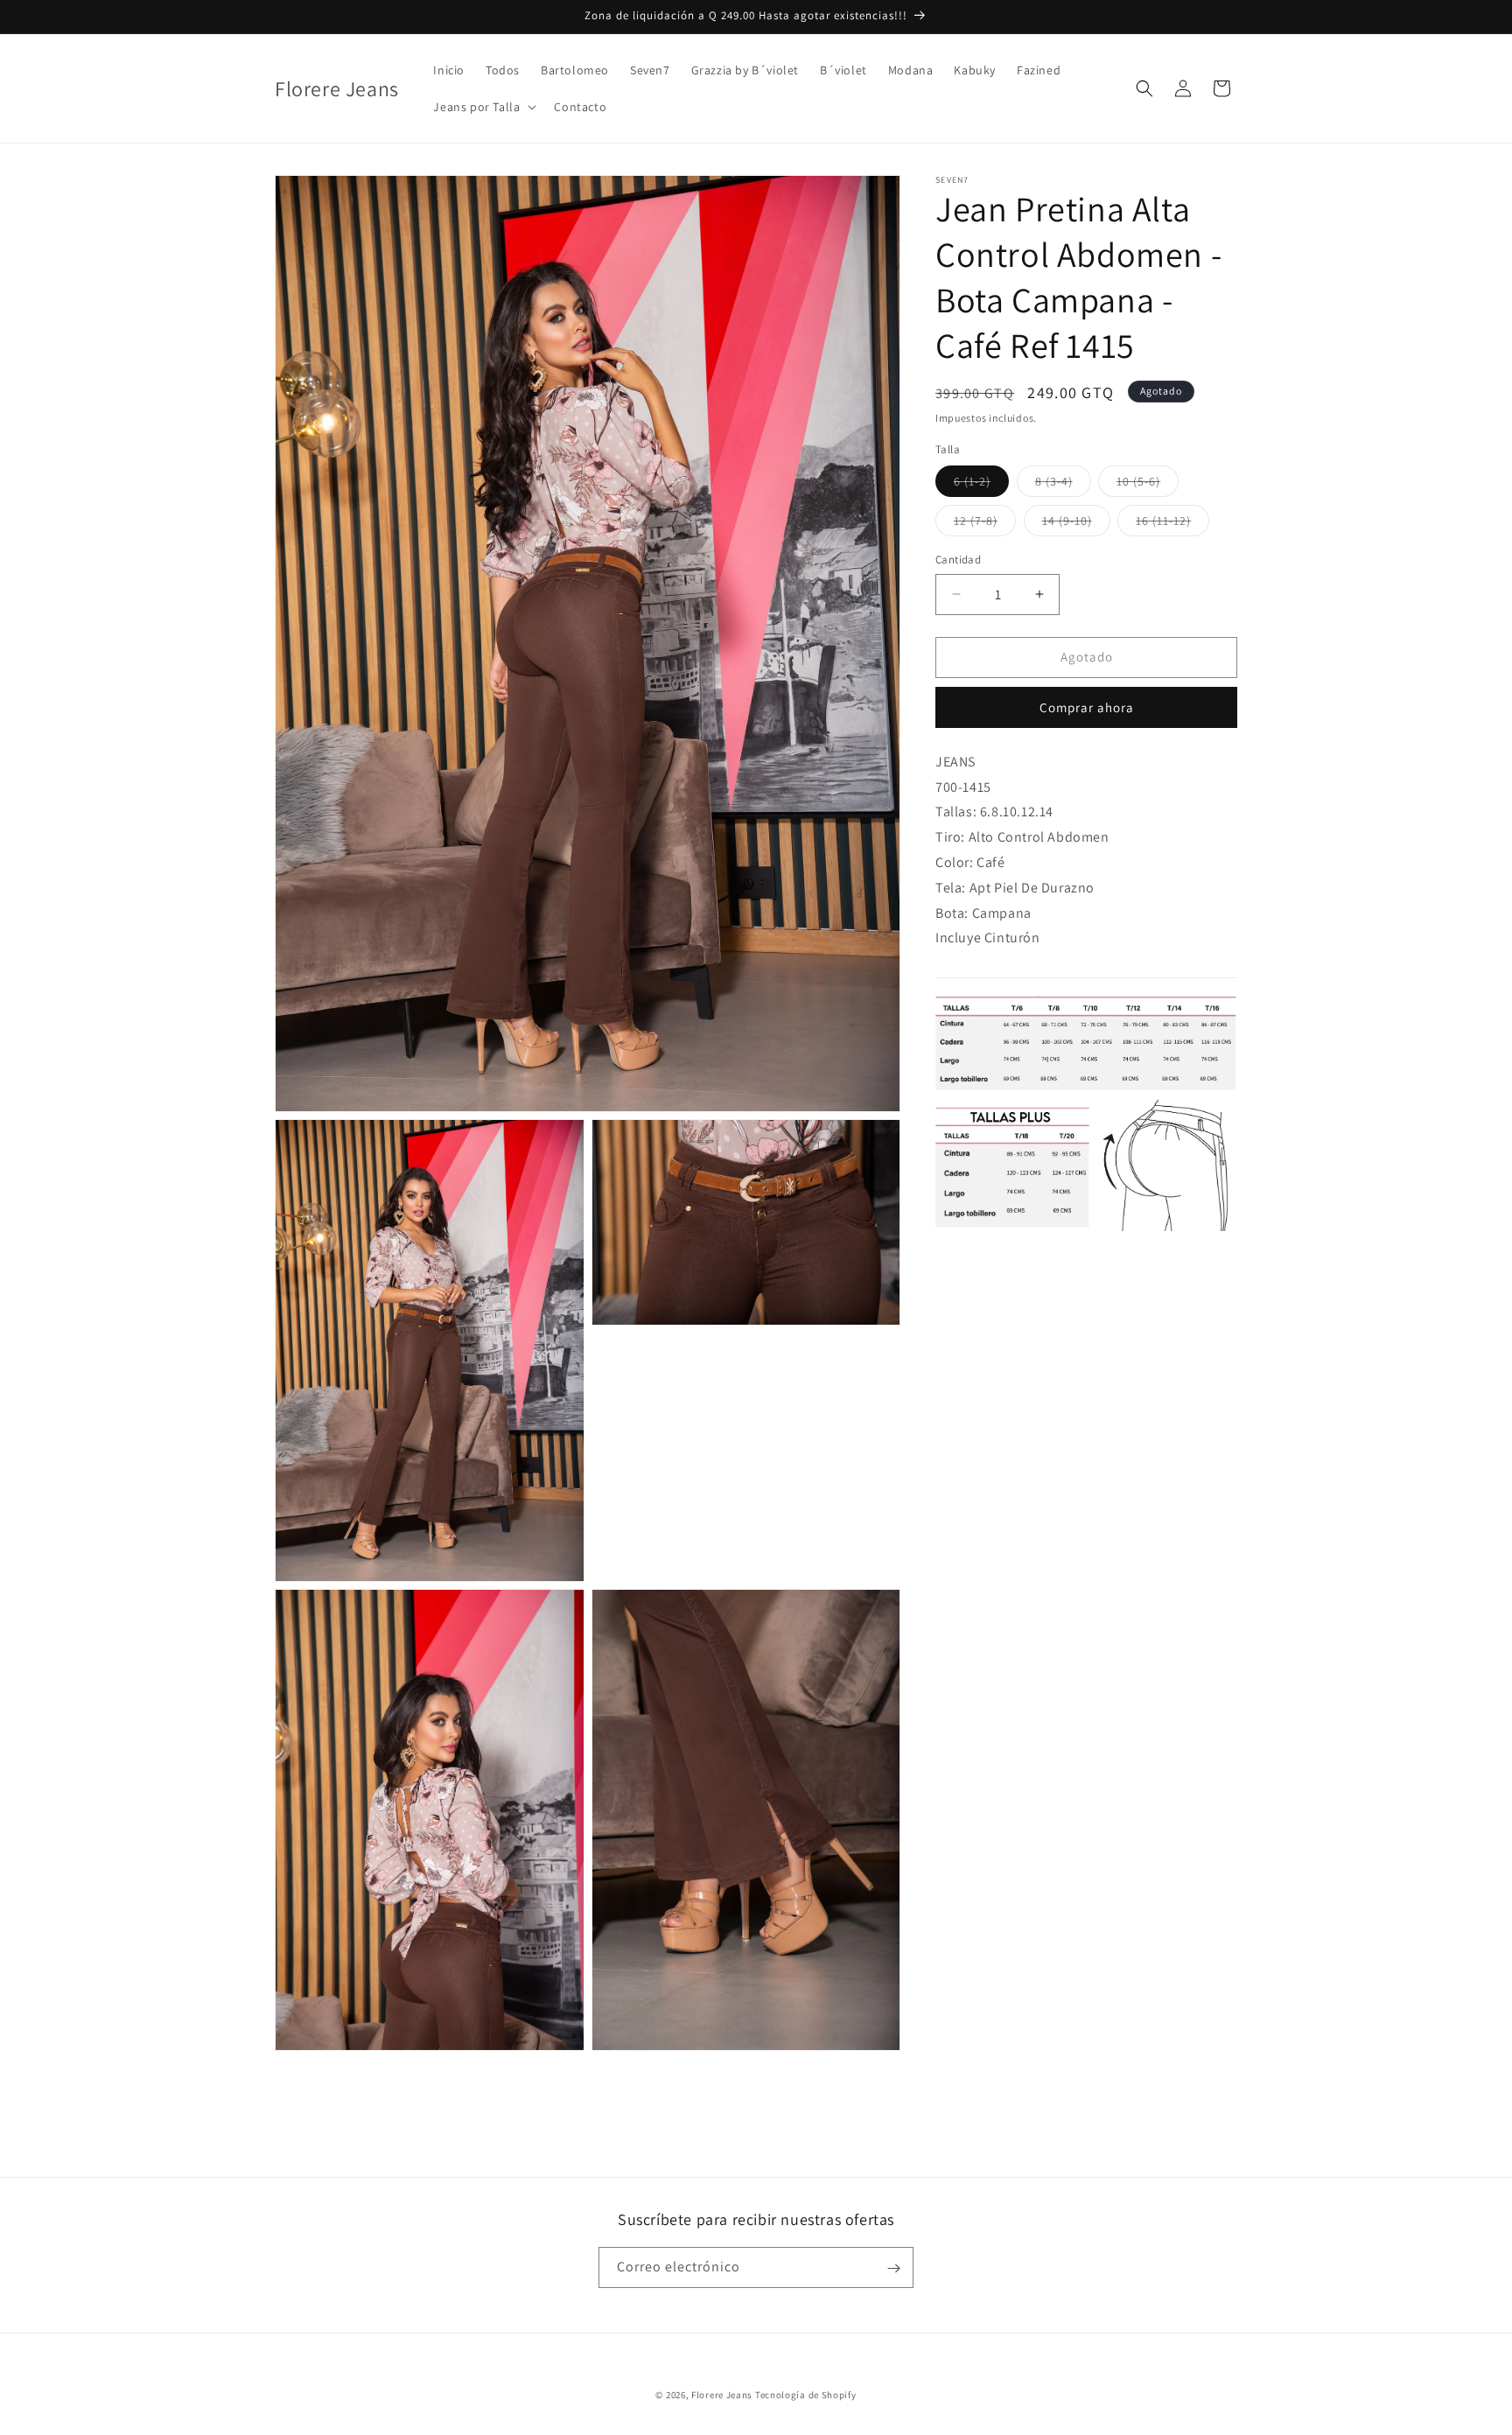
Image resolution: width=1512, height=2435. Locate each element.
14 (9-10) (1076, 524)
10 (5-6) (1148, 485)
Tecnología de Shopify (806, 2395)
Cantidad (958, 560)
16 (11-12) (1172, 524)
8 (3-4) (1063, 485)
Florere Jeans (722, 2395)
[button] (483, 107)
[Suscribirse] (893, 2268)
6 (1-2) (981, 485)
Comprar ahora (1087, 707)
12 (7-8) (985, 524)
